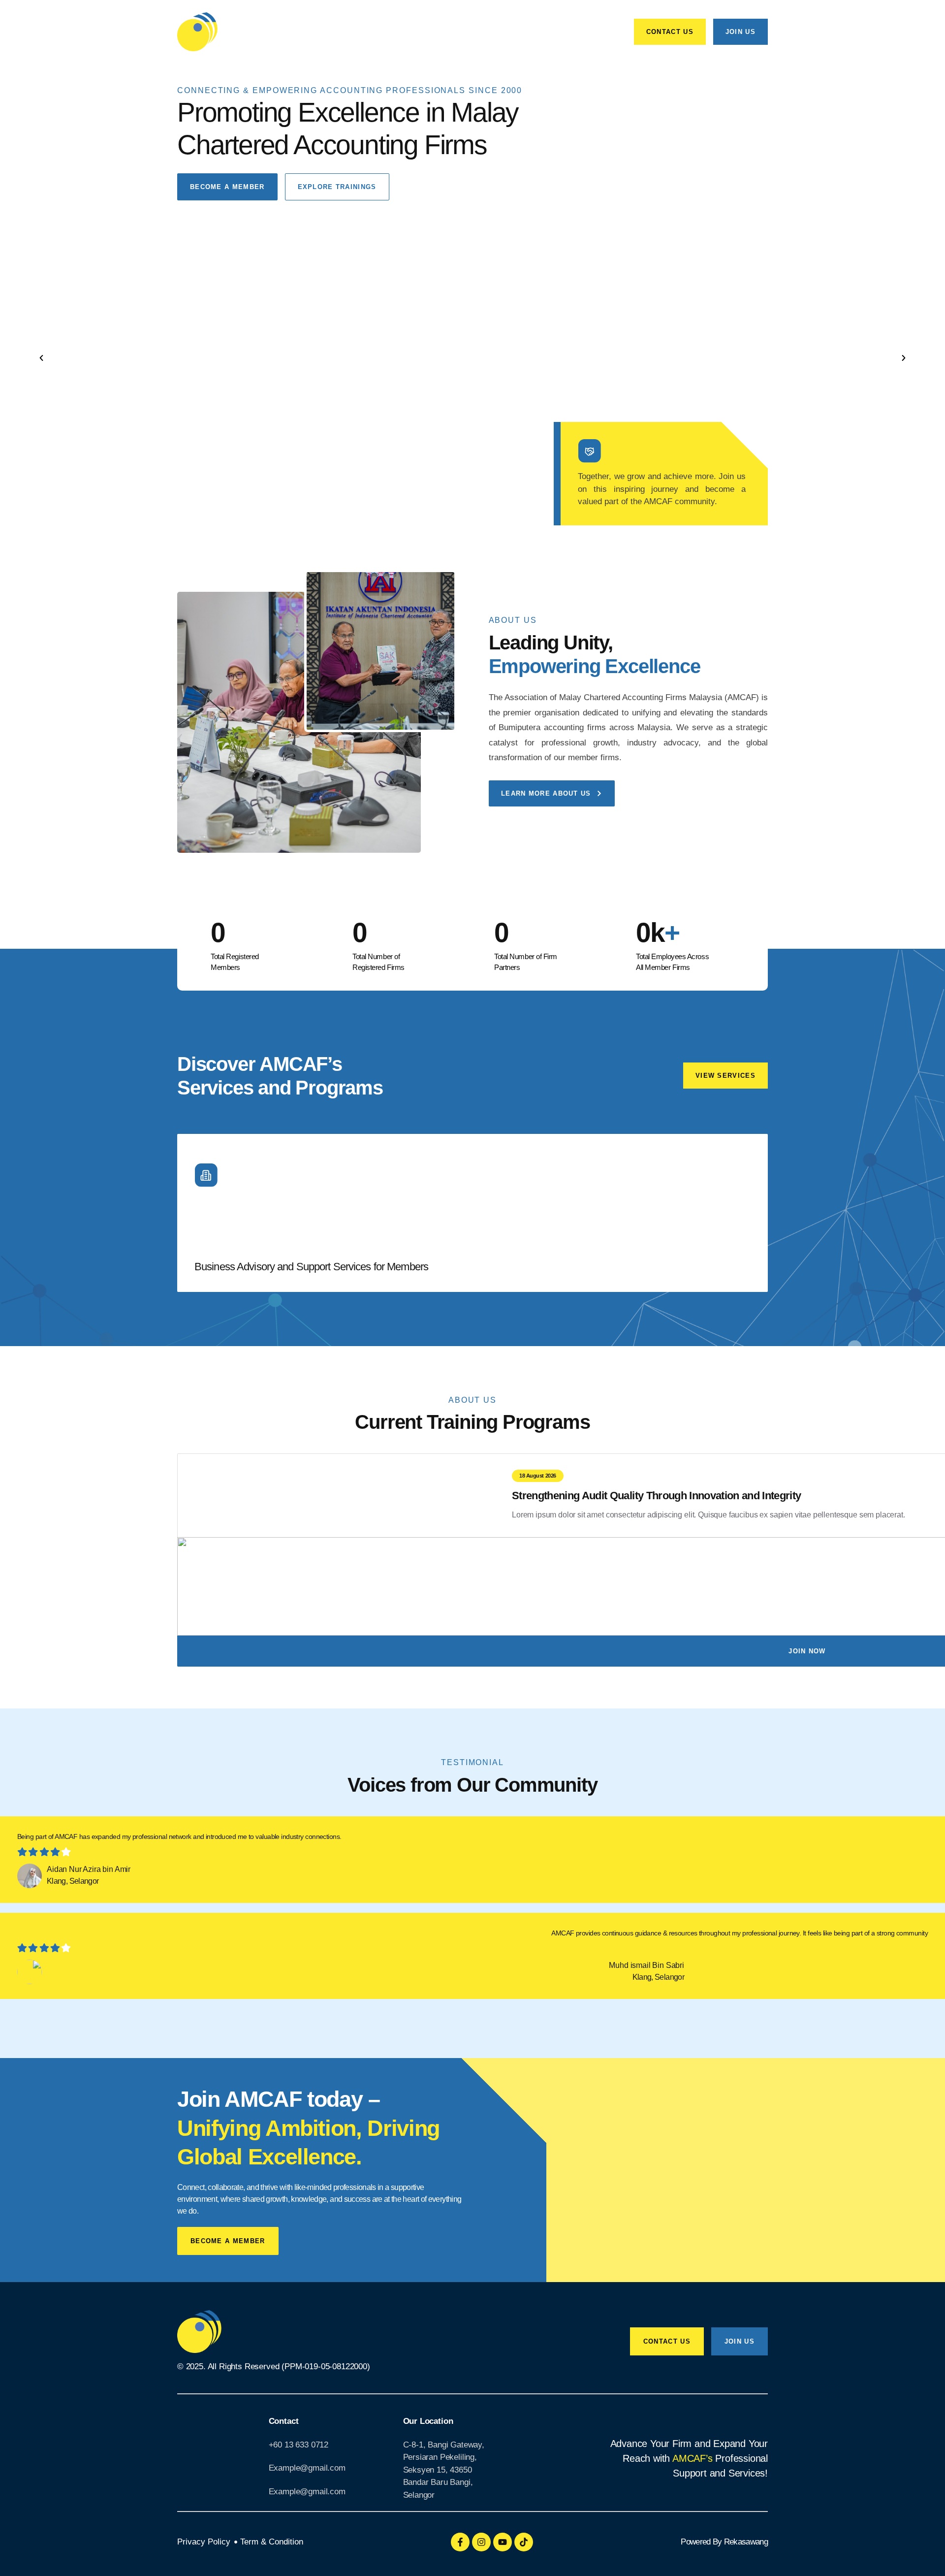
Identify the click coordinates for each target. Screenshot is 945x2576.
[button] (41, 358)
